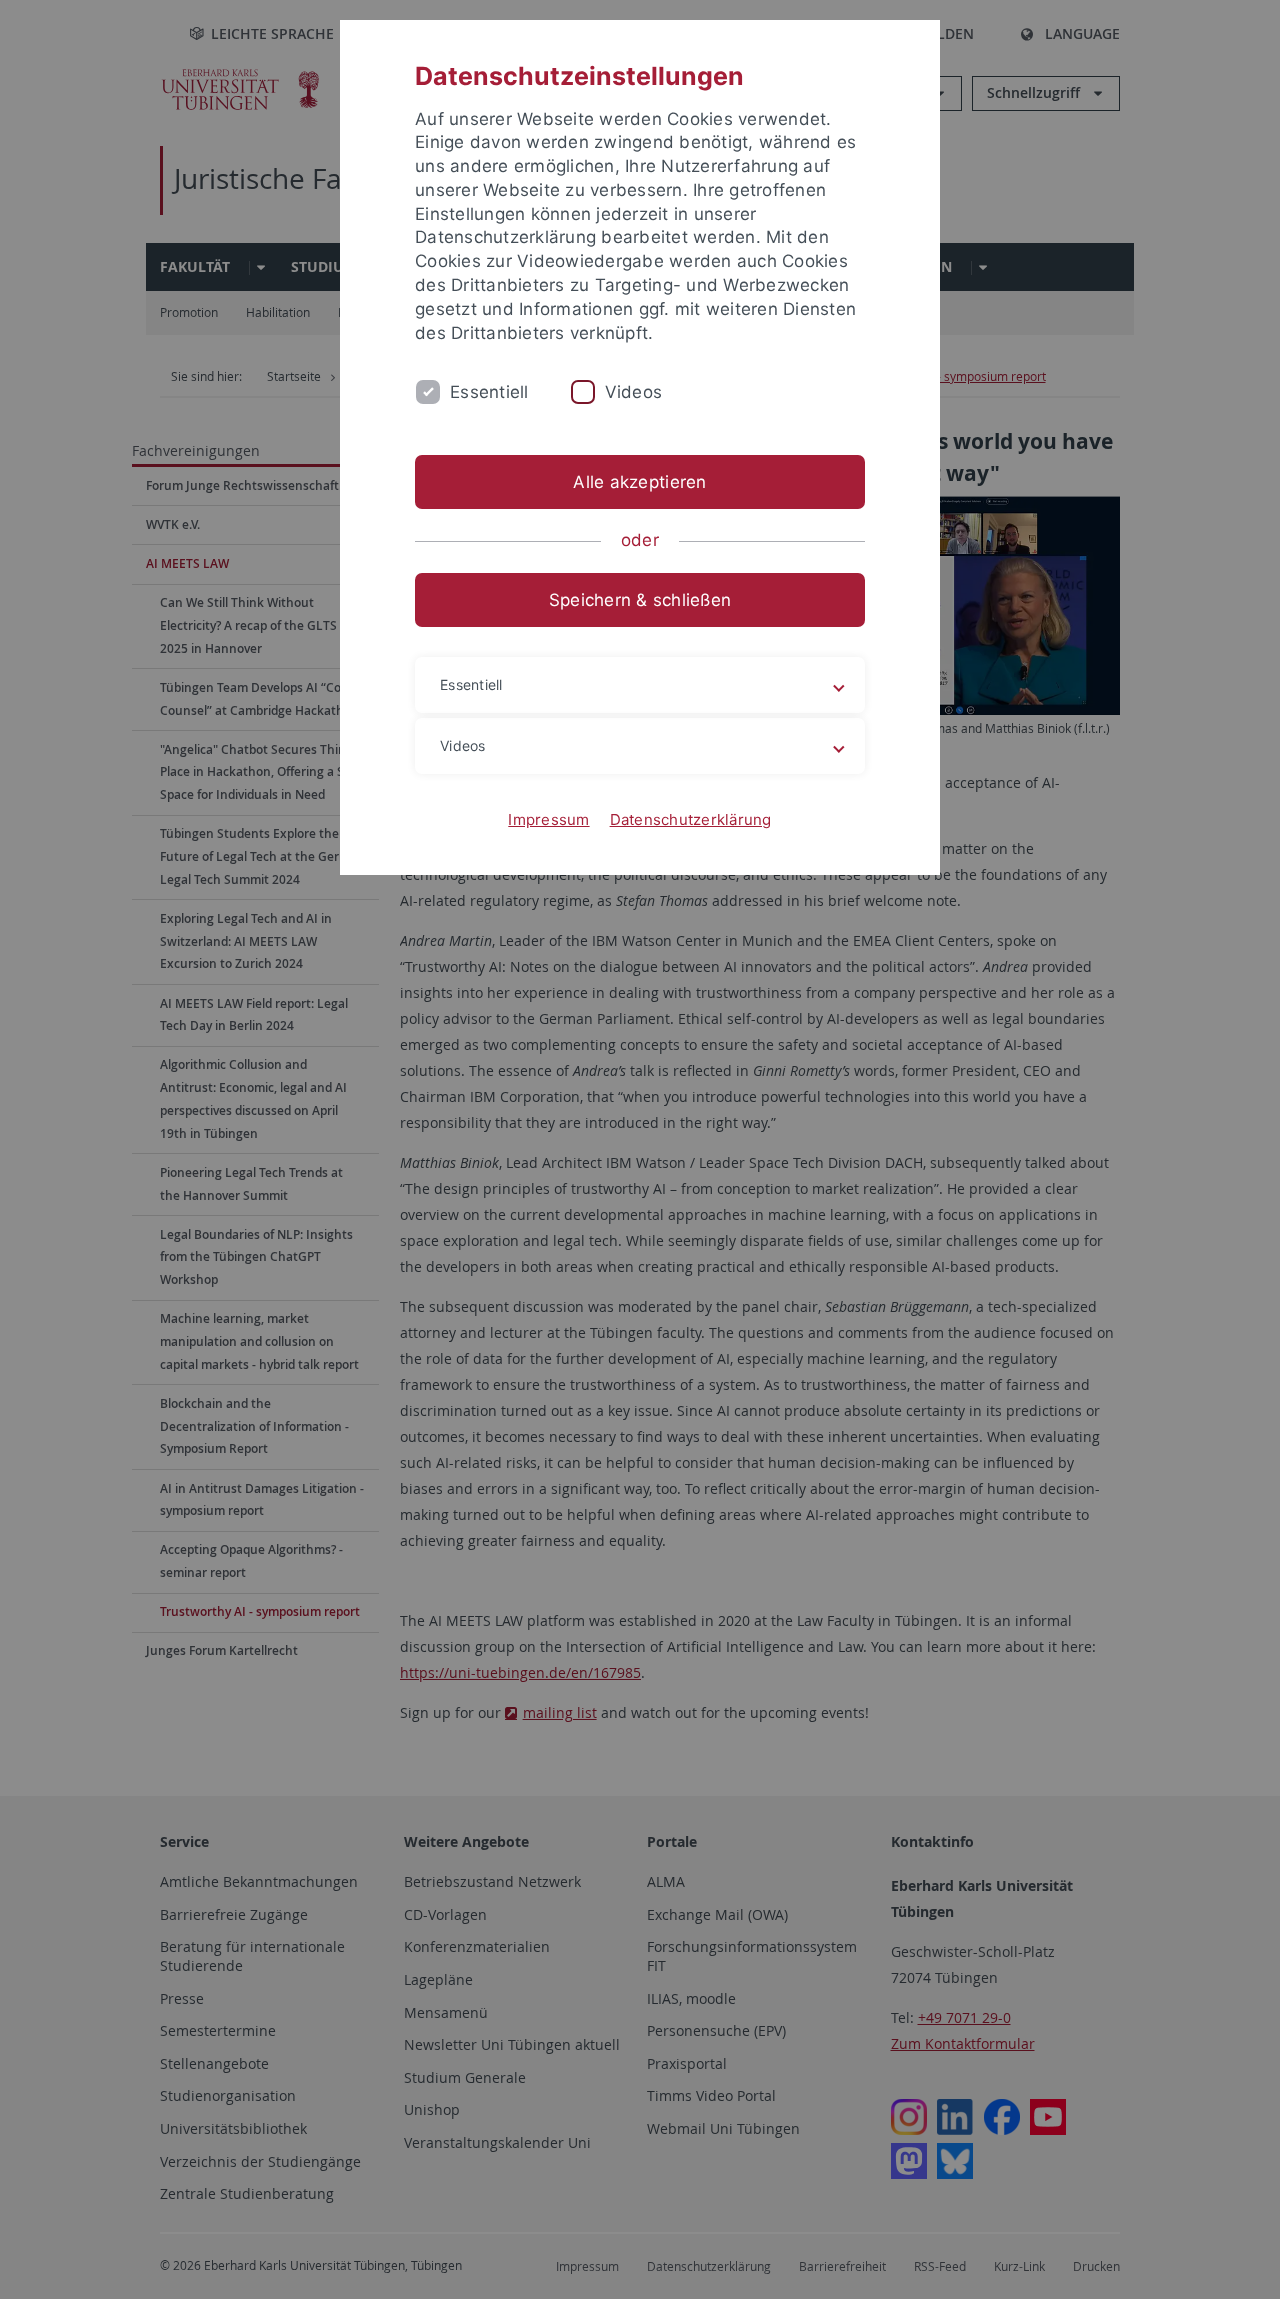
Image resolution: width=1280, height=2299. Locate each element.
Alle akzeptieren (639, 482)
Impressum (548, 819)
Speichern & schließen (640, 600)
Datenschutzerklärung (691, 819)
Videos (634, 392)
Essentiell (489, 392)
